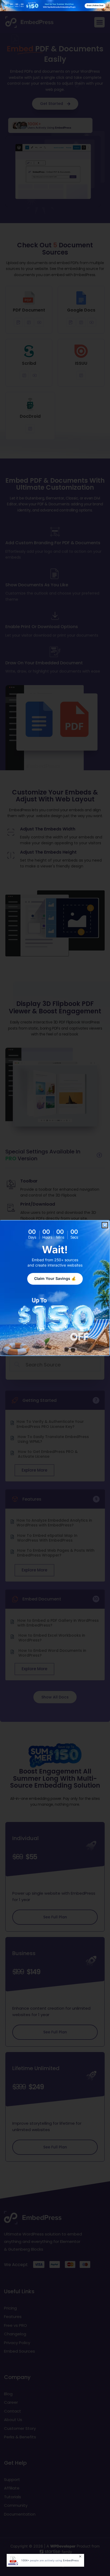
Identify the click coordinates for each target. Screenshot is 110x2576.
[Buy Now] (45, 2560)
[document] (55, 1288)
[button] (105, 1225)
